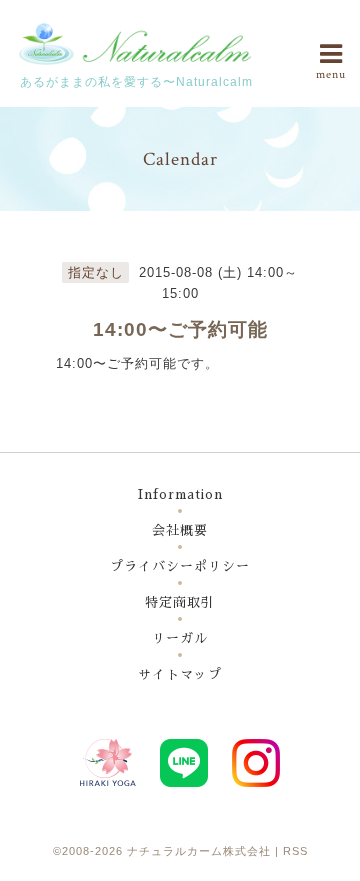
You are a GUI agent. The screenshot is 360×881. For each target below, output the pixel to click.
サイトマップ (180, 674)
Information (180, 494)
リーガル (180, 638)
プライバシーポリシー (180, 566)
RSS (295, 851)
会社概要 (180, 530)
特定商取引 (180, 602)
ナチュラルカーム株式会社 (199, 851)
